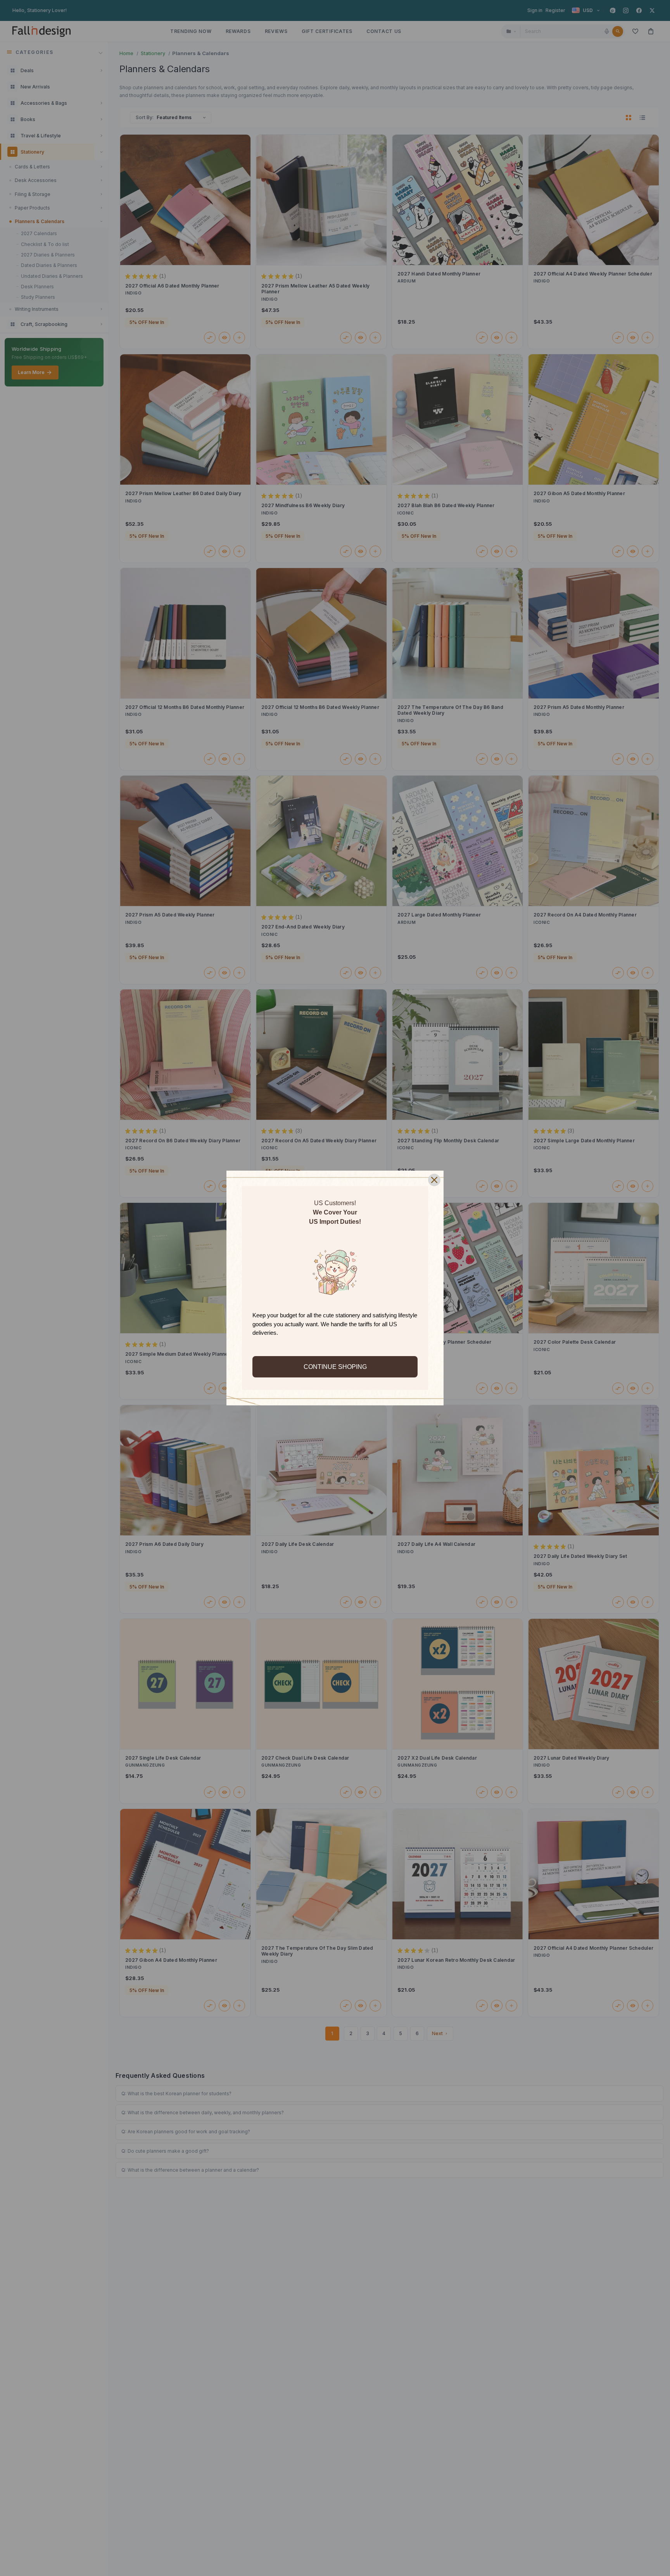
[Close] (434, 1180)
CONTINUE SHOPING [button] (335, 1367)
